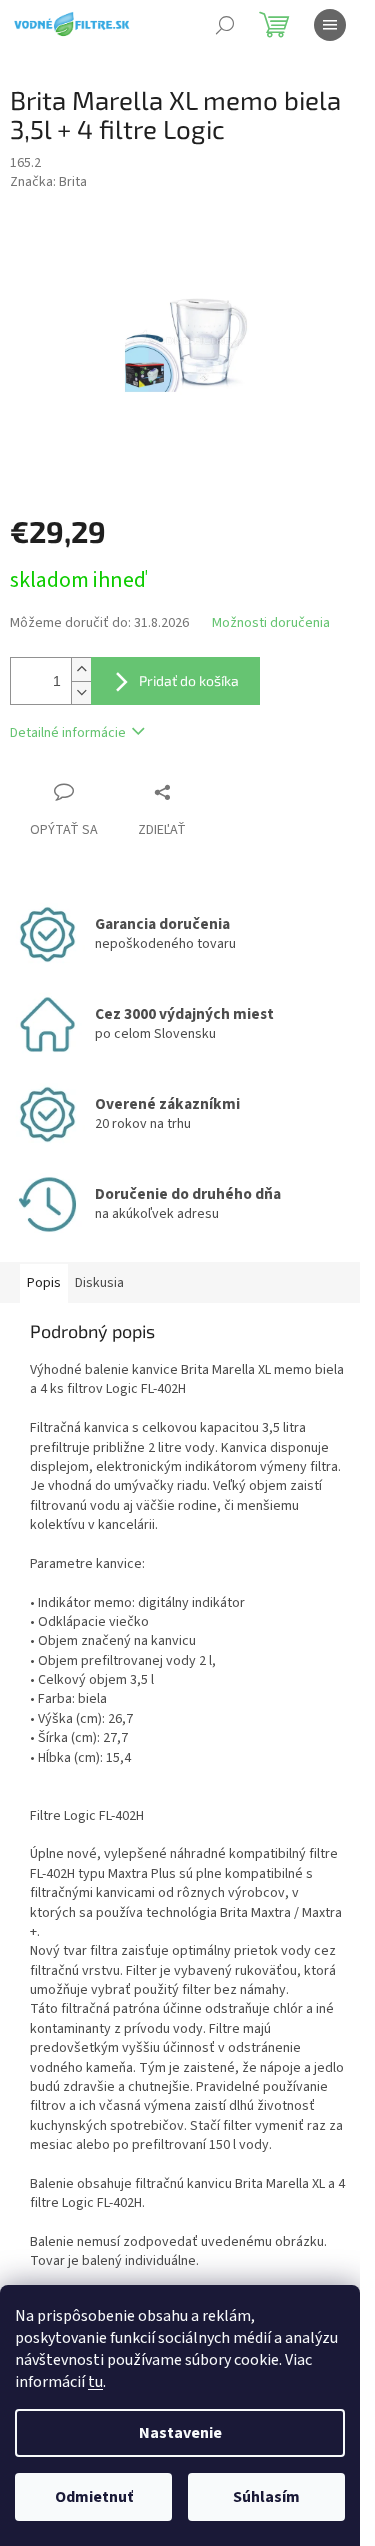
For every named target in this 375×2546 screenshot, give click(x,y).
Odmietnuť (94, 2497)
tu (95, 2382)
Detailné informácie (68, 733)
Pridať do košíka (189, 680)
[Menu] (330, 25)
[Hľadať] (225, 25)
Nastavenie (180, 2433)
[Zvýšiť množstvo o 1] (81, 669)
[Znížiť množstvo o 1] (81, 692)
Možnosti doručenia (271, 623)
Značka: (48, 182)
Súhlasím (266, 2497)
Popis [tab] (44, 1283)
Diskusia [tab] (99, 1283)
